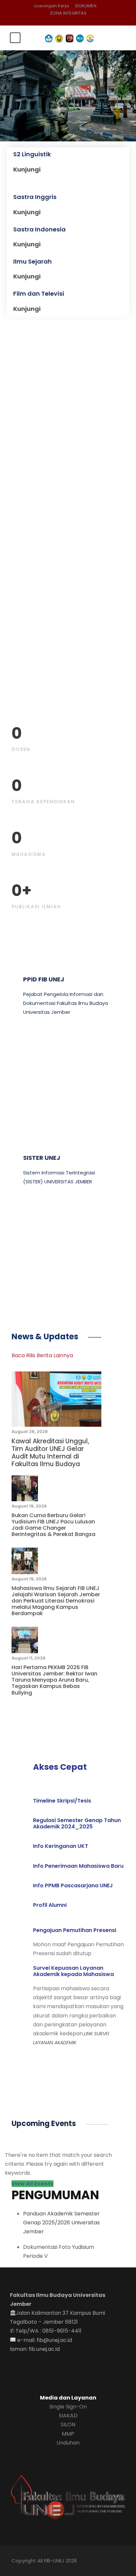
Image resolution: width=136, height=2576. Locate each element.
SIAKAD (68, 2416)
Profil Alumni (50, 1905)
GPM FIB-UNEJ (45, 1073)
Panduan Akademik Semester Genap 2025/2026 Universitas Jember (61, 2223)
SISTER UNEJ (42, 1158)
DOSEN (21, 749)
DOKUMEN (86, 6)
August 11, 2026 (29, 1658)
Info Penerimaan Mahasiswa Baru (78, 1866)
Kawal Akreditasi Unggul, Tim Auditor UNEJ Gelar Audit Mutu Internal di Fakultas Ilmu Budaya (50, 1452)
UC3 (29, 1242)
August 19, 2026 (29, 1506)
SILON (68, 2425)
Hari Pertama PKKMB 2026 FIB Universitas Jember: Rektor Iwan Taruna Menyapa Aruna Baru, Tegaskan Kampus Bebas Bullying (54, 1680)
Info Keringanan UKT (61, 1846)
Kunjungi (27, 169)
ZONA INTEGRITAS (68, 13)
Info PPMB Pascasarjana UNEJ (73, 1885)
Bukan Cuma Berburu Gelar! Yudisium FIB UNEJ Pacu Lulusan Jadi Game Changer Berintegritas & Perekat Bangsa (53, 1525)
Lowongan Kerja (52, 6)
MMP (68, 2434)
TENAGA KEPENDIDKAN (43, 802)
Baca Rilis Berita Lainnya (42, 1355)
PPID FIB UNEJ (44, 979)
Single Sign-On (68, 2407)
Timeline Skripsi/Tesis (62, 1801)
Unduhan (68, 2443)
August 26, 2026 (30, 1432)
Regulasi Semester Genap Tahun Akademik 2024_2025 (77, 1823)
